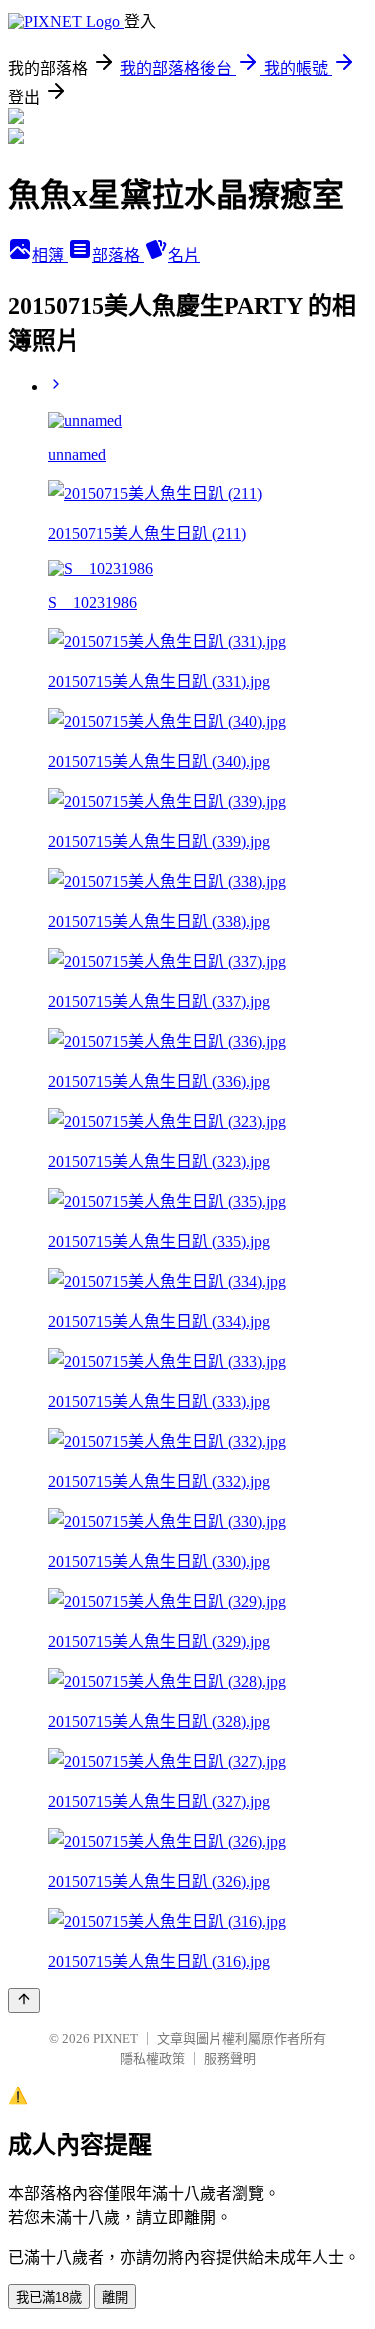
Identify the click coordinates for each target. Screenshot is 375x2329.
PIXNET (115, 2038)
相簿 (50, 255)
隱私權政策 (152, 2058)
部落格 (118, 255)
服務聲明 (230, 2058)
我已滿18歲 (49, 2297)
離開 (115, 2297)
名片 (184, 255)
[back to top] (24, 2000)
